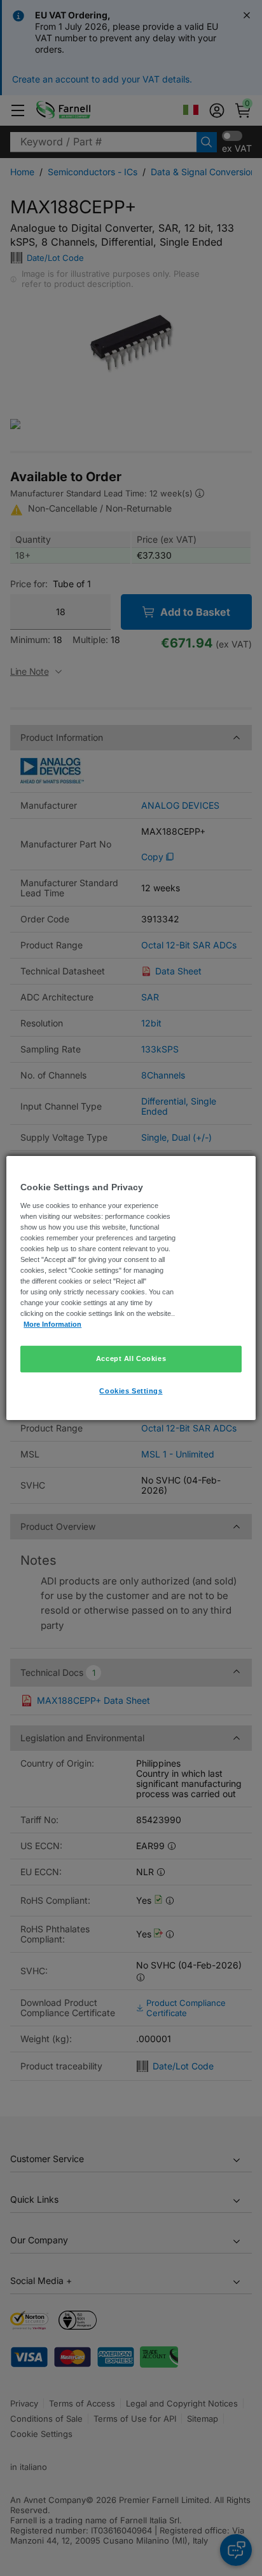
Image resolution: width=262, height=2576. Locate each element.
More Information (52, 1324)
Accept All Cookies (131, 1358)
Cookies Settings (131, 1391)
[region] (131, 1288)
